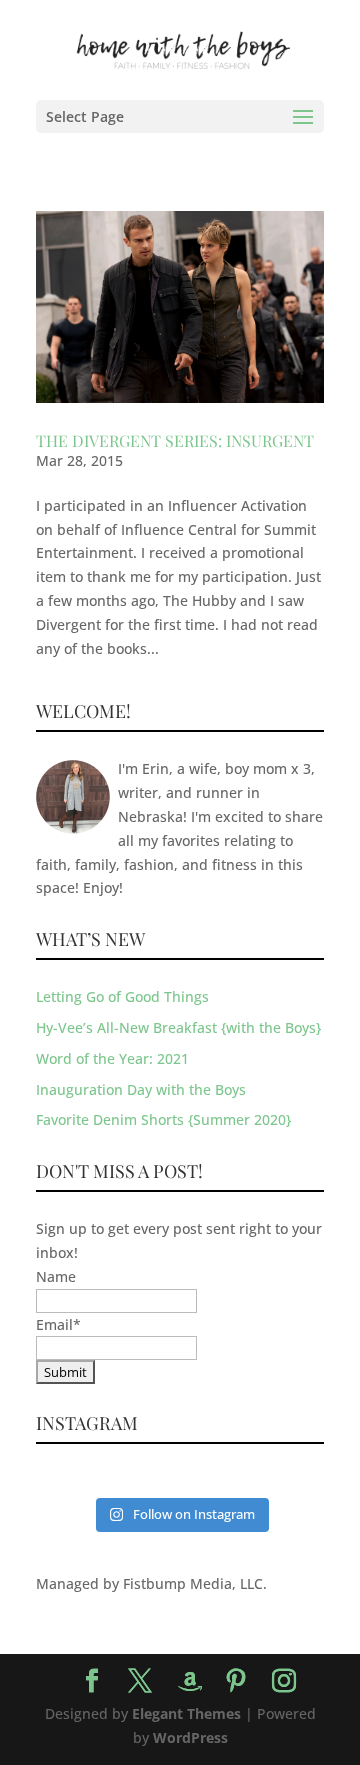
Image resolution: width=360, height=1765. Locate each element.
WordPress (190, 1737)
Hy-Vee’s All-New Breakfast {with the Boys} (178, 1027)
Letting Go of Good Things (122, 996)
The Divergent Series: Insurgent (175, 440)
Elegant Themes (186, 1713)
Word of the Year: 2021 (112, 1058)
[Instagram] (284, 1681)
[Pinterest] (236, 1681)
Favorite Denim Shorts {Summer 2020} (163, 1119)
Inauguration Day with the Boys (141, 1089)
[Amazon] (190, 1682)
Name (56, 1276)
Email (58, 1324)
